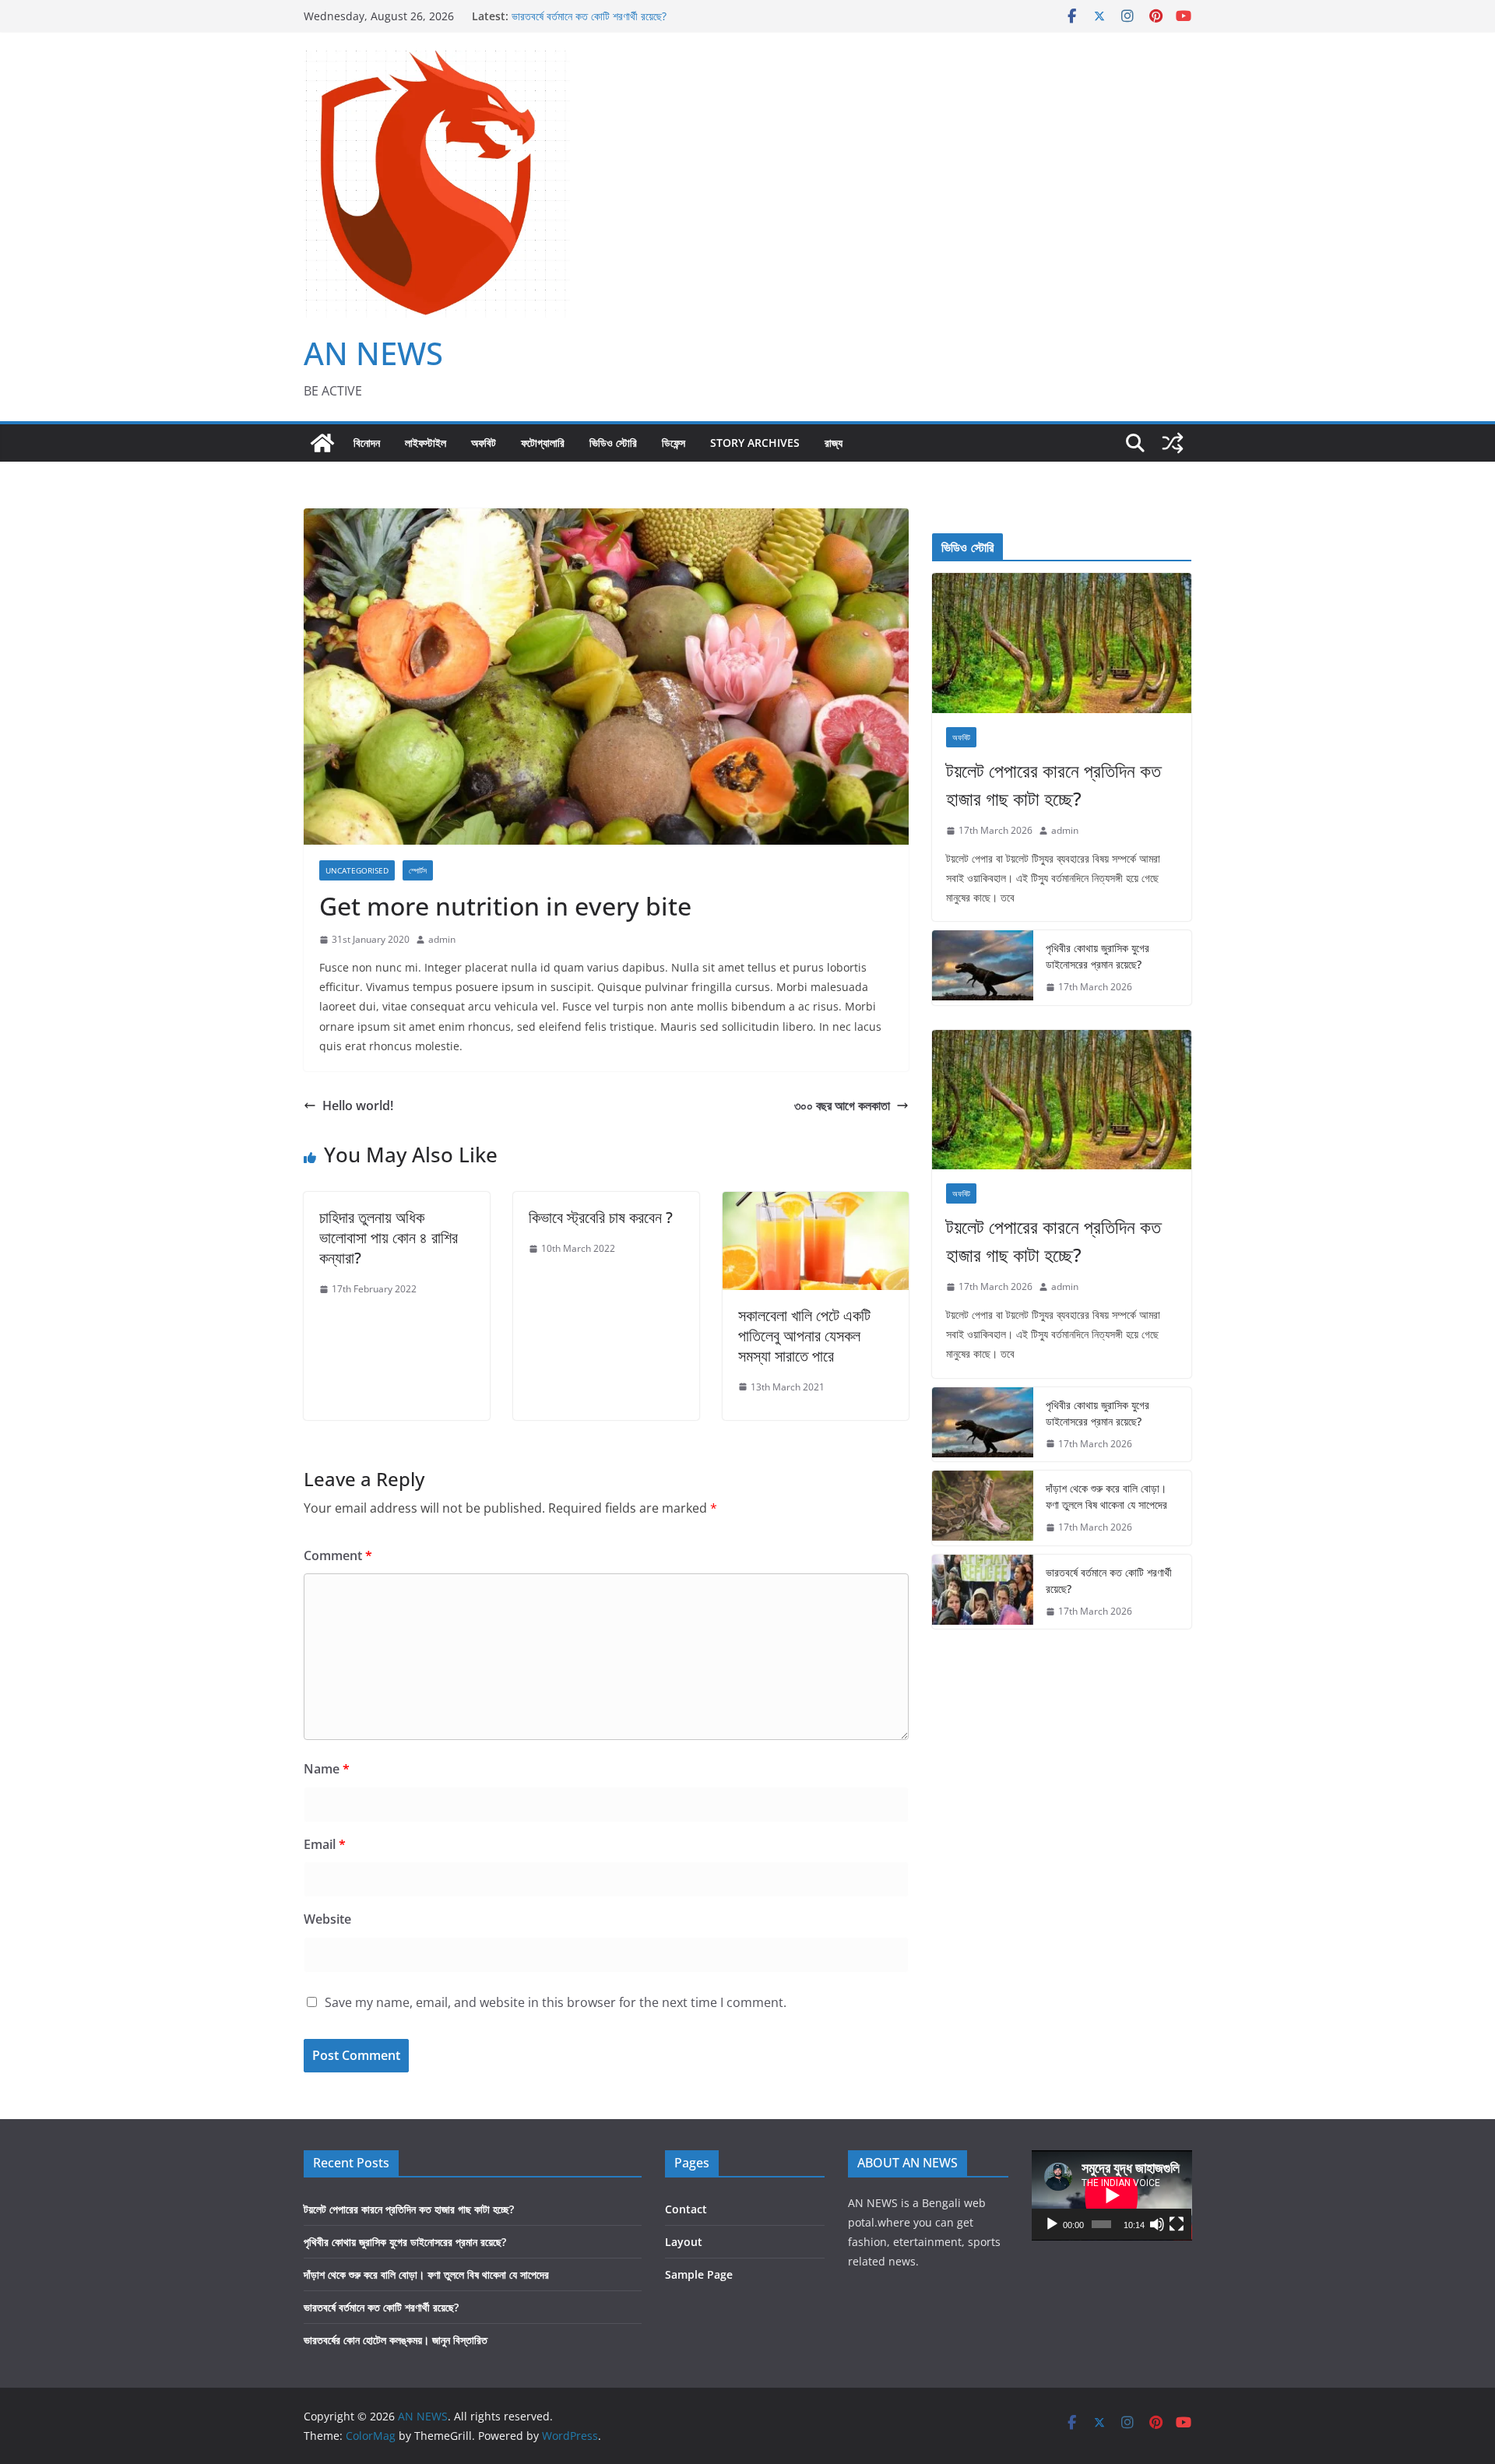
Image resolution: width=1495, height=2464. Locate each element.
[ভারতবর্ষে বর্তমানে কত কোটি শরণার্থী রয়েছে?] (983, 1592)
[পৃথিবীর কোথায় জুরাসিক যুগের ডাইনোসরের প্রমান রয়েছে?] (983, 968)
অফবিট (484, 443)
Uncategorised (357, 870)
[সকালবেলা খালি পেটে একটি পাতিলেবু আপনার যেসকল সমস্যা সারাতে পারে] (816, 1203)
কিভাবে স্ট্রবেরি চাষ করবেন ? (603, 1217)
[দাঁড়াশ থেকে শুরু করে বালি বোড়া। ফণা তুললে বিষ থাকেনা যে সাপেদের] (983, 1508)
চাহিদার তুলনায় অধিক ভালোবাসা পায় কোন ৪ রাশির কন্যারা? (389, 1237)
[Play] (1052, 2224)
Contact (686, 2209)
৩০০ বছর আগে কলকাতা (842, 1105)
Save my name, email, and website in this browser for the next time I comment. (556, 2002)
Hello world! (358, 1105)
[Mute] (1157, 2224)
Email (325, 1844)
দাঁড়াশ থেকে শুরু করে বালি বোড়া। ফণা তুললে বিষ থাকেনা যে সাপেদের (1106, 1496)
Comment (338, 1555)
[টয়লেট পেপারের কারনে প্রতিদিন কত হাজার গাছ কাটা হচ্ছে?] (1062, 643)
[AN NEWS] (322, 443)
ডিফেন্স (674, 443)
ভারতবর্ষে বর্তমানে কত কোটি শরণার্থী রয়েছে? (589, 16)
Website (327, 1919)
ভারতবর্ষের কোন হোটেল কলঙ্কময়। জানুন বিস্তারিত (396, 2340)
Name (327, 1769)
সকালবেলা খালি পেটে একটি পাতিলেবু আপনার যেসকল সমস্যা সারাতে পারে (804, 1336)
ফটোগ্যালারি (543, 443)
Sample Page (699, 2274)
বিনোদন (367, 443)
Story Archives (755, 443)
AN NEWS (373, 353)
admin (442, 939)
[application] (1112, 2195)
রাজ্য (834, 443)
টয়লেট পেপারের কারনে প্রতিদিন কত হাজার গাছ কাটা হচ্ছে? (1054, 784)
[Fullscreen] (1177, 2224)
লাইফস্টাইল (426, 443)
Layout (684, 2242)
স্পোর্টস (418, 870)
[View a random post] (1173, 443)
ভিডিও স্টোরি (613, 443)
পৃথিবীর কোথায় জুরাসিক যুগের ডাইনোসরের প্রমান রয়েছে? (1098, 956)
